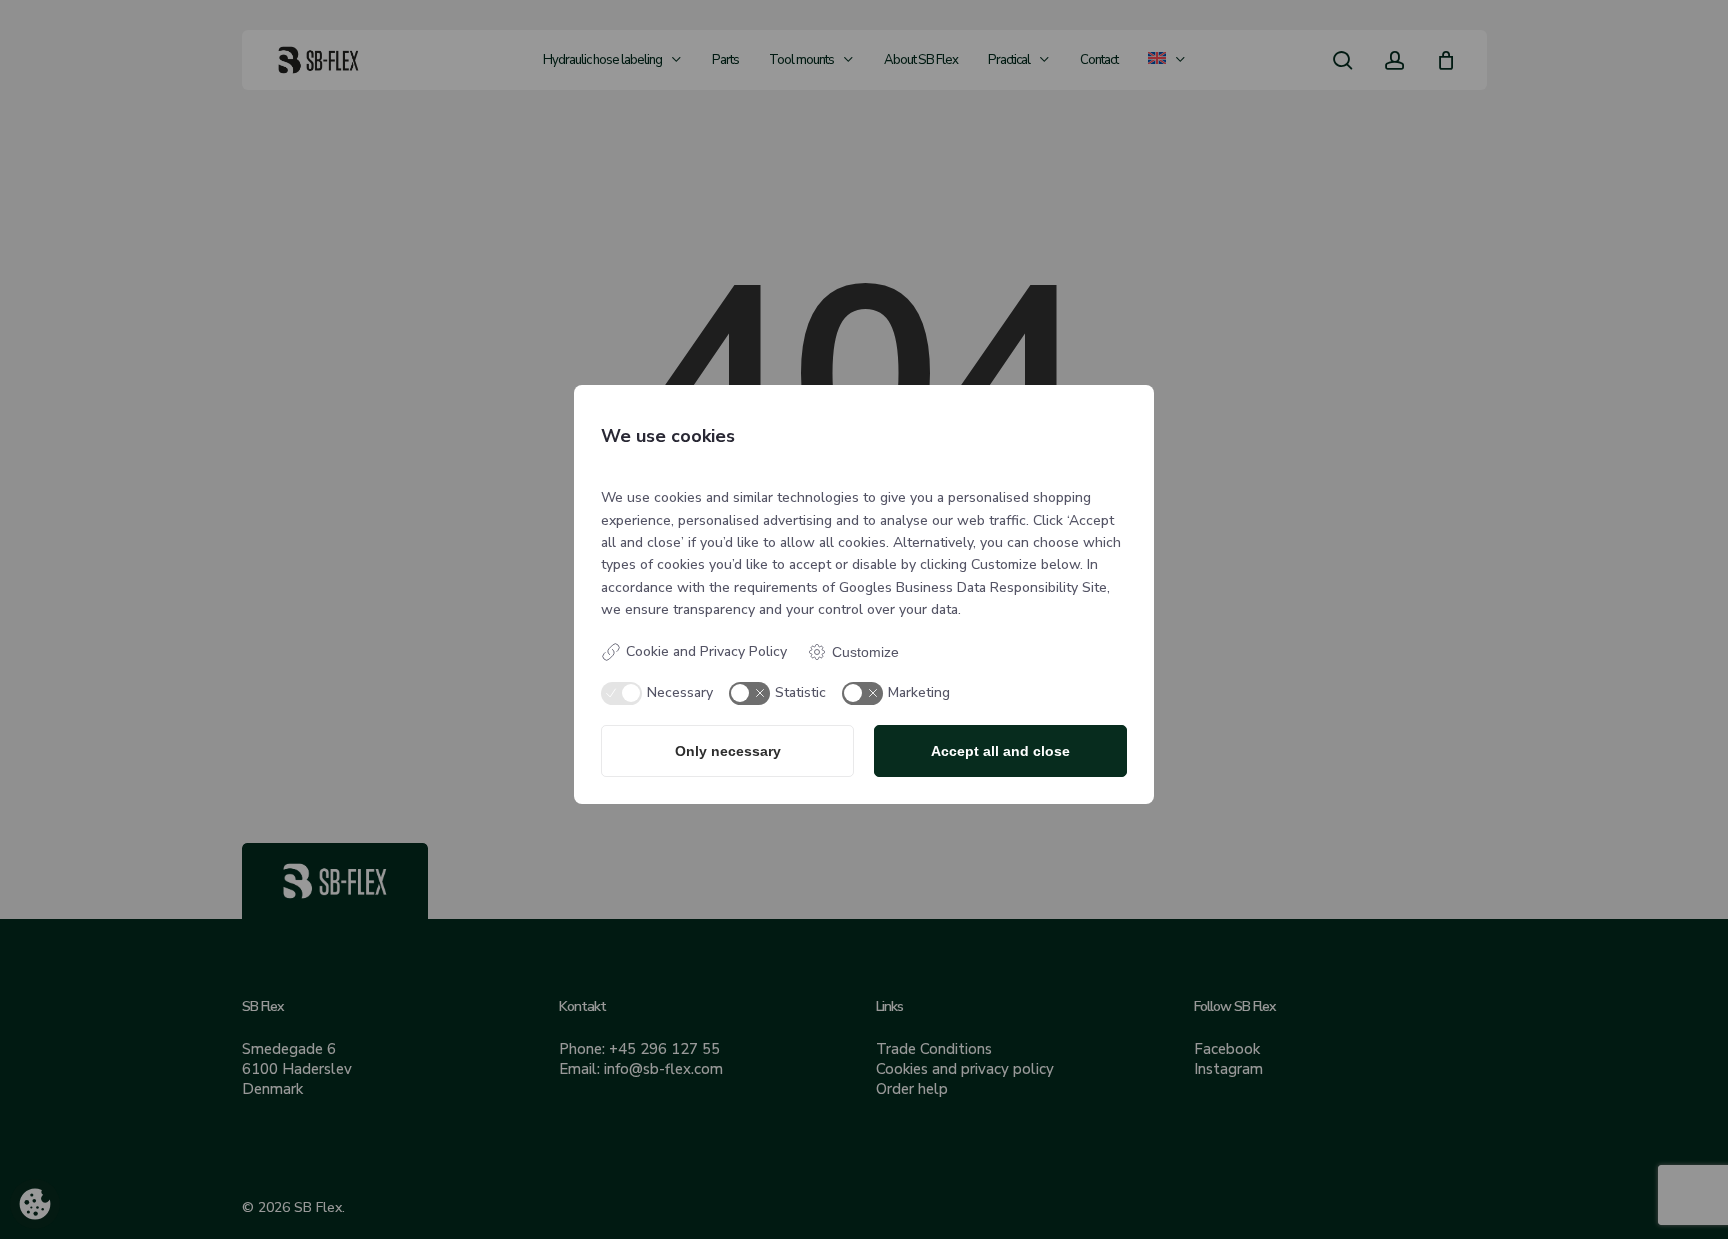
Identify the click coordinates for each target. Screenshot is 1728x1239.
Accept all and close (1000, 751)
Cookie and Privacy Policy (706, 651)
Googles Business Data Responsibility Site (973, 587)
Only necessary (728, 751)
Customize (865, 652)
